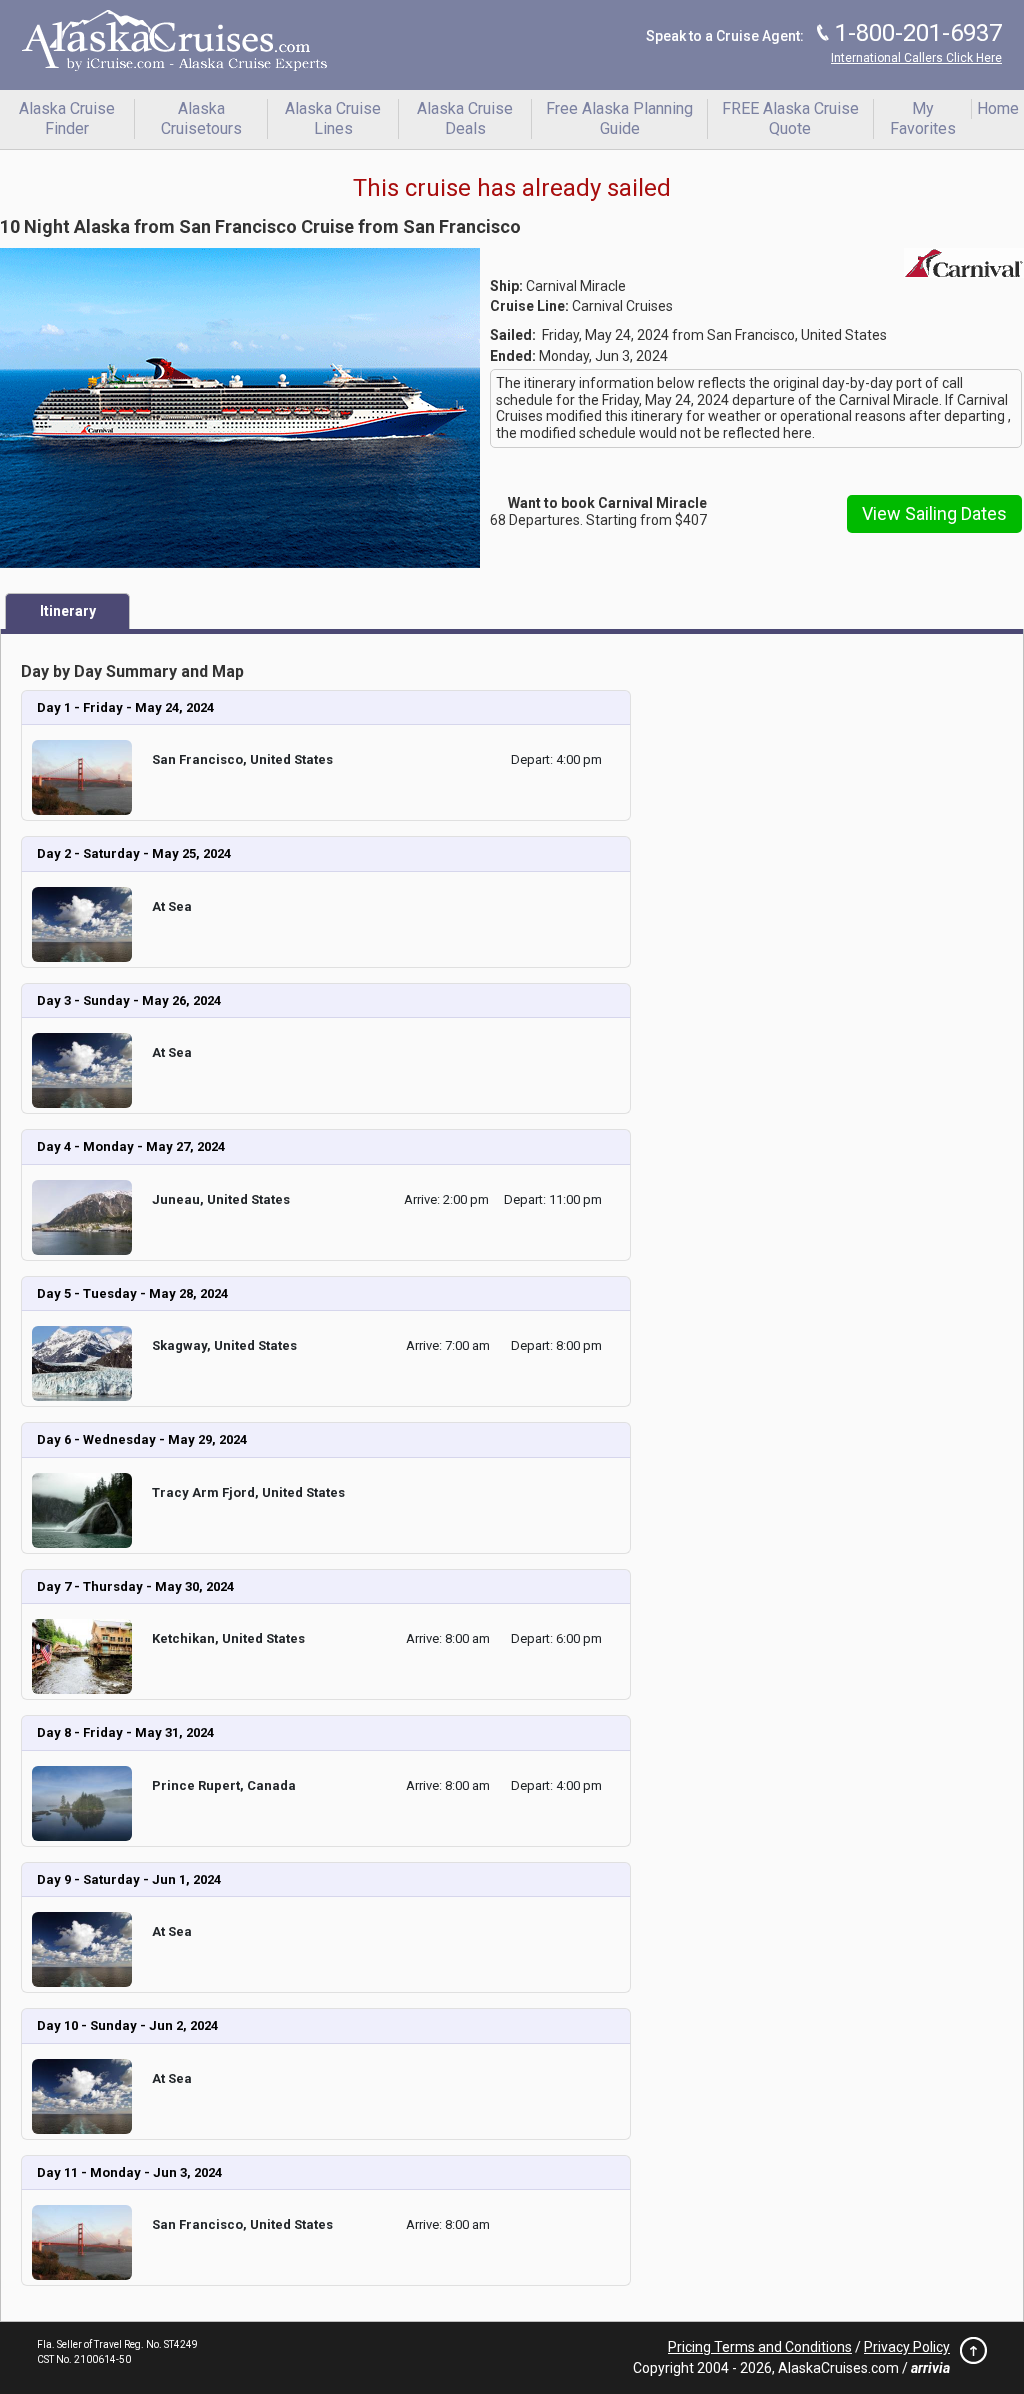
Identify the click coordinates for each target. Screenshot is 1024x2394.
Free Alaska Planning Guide (619, 118)
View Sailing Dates (934, 513)
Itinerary (68, 611)
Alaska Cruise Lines (333, 118)
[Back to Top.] (968, 2355)
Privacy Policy (907, 2347)
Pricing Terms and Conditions (760, 2347)
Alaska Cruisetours (201, 118)
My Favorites (923, 118)
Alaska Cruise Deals (465, 118)
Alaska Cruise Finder (67, 118)
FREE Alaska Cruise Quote (790, 118)
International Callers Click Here (916, 58)
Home (998, 108)
